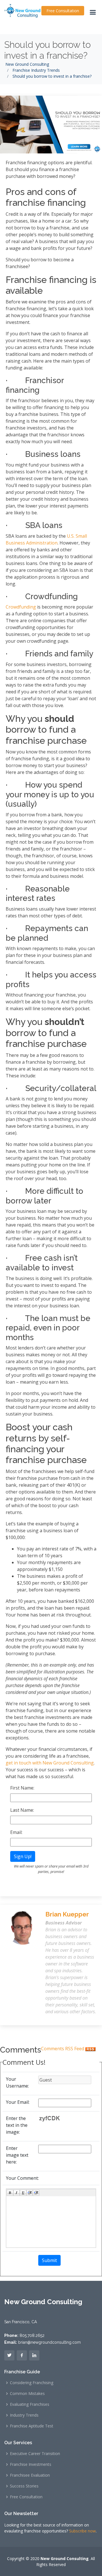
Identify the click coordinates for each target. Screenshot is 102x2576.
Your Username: (17, 2082)
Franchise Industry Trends (36, 70)
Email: (16, 1832)
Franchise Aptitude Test (32, 2426)
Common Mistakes (27, 2394)
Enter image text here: (17, 2155)
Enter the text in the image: (17, 2125)
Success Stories (24, 2486)
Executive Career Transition (35, 2454)
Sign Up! (23, 1856)
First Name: (22, 1788)
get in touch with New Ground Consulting (50, 1763)
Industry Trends (24, 2415)
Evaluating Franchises (30, 2404)
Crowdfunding (21, 607)
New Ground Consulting (27, 64)
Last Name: (22, 1810)
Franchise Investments (31, 2464)
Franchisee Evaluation (30, 2475)
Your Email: (18, 2102)
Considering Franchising (32, 2383)
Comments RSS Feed (63, 2049)
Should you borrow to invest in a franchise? (47, 50)
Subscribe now (82, 2531)
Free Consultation (63, 11)
